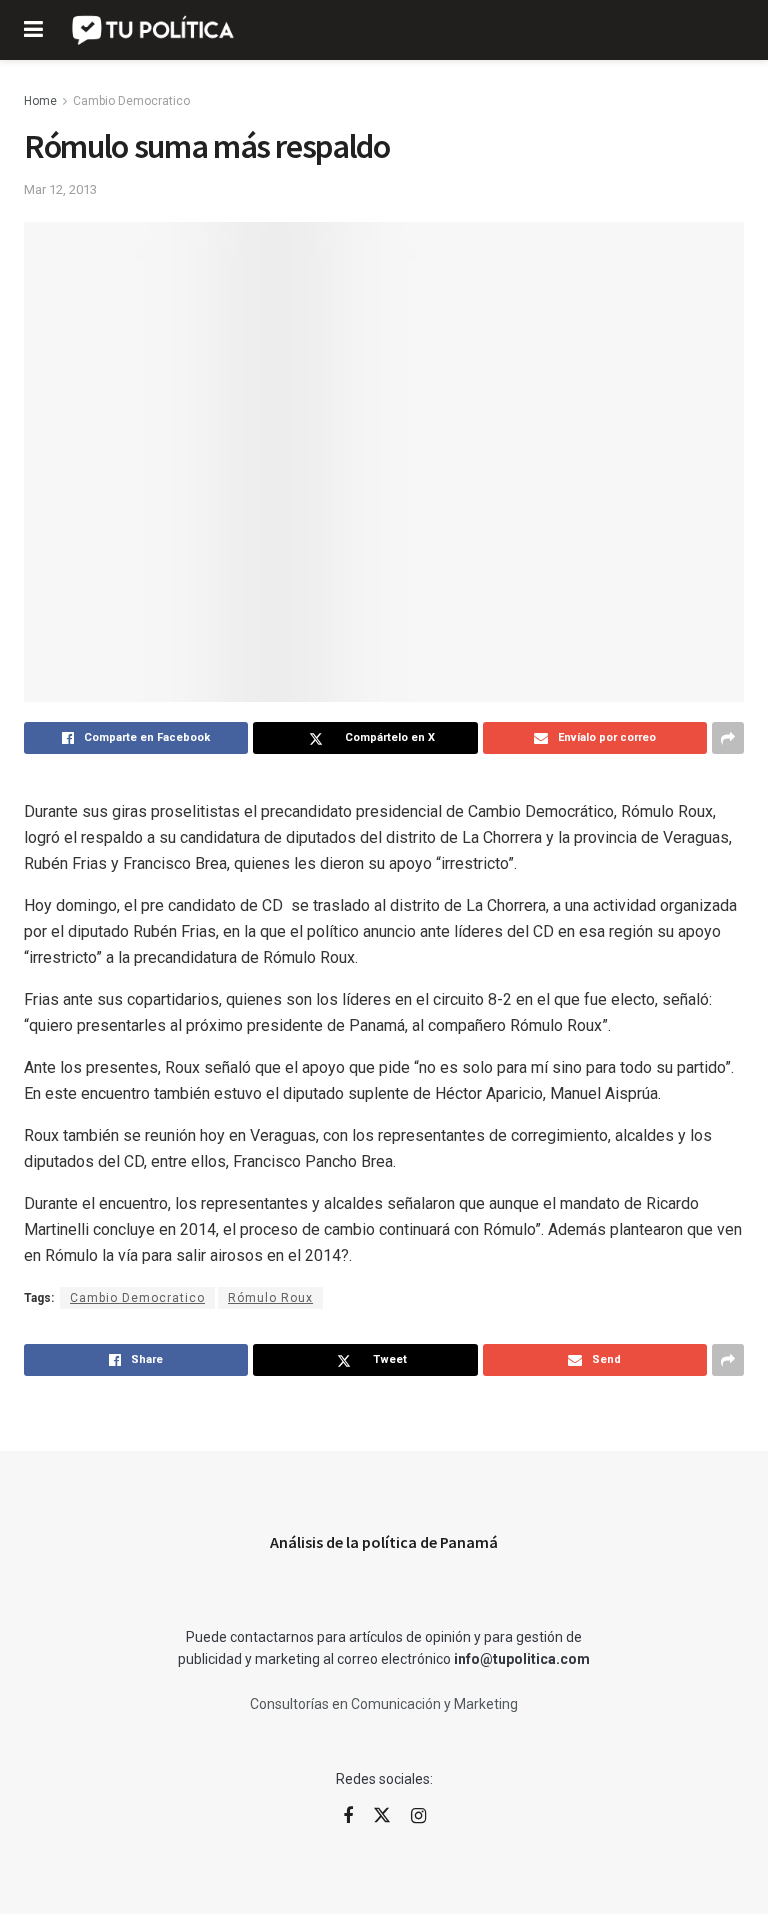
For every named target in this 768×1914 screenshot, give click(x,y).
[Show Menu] (33, 30)
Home (40, 101)
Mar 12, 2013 (60, 189)
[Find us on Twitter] (382, 1816)
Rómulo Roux (270, 1298)
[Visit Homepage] (154, 30)
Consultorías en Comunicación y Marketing (384, 1704)
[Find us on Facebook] (348, 1816)
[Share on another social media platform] (728, 738)
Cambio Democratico (131, 101)
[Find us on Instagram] (418, 1816)
